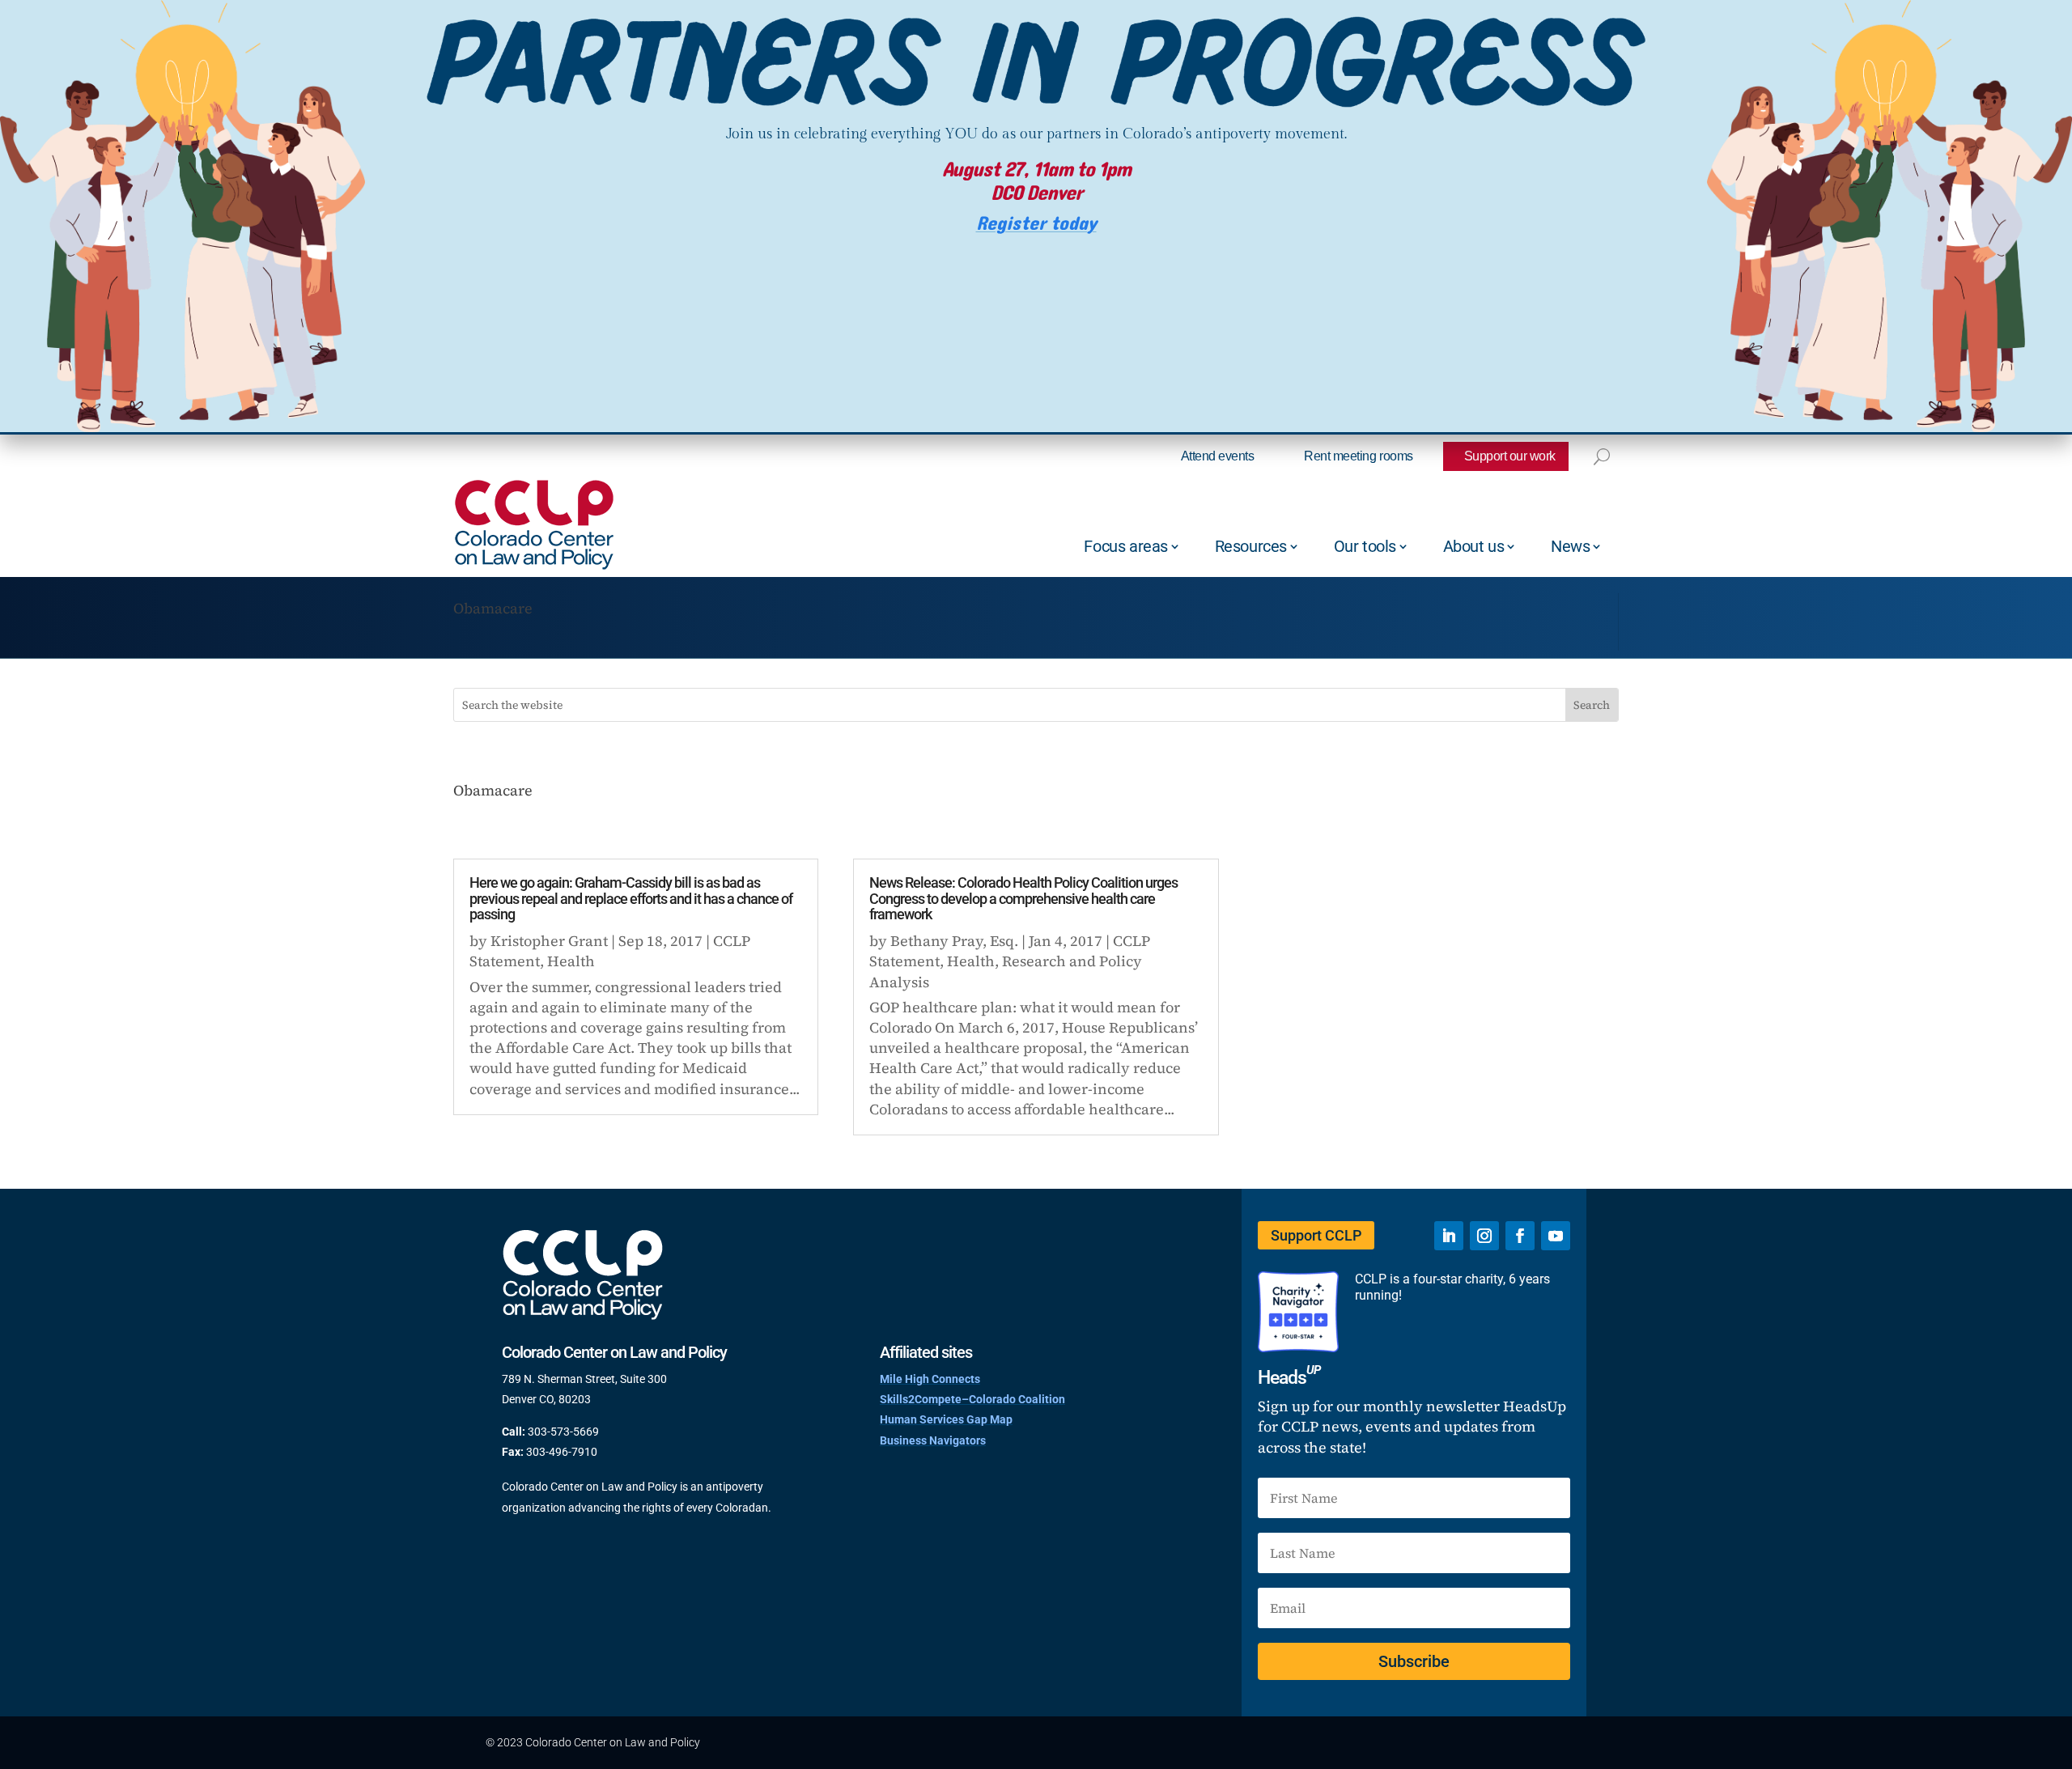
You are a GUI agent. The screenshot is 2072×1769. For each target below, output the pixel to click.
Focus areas (1126, 546)
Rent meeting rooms (1358, 456)
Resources (1251, 546)
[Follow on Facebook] (1520, 1236)
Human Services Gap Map (946, 1419)
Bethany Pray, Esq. (954, 941)
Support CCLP (1316, 1235)
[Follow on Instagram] (1484, 1236)
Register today (1036, 224)
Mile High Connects (930, 1379)
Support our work (1510, 456)
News (1570, 546)
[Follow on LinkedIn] (1449, 1236)
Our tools (1365, 546)
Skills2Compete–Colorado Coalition (972, 1399)
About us (1474, 546)
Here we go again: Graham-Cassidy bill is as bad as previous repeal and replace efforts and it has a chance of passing (631, 899)
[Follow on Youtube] (1556, 1236)
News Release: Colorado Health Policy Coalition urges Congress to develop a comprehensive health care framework (1023, 899)
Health (571, 961)
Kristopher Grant (549, 941)
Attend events (1218, 456)
